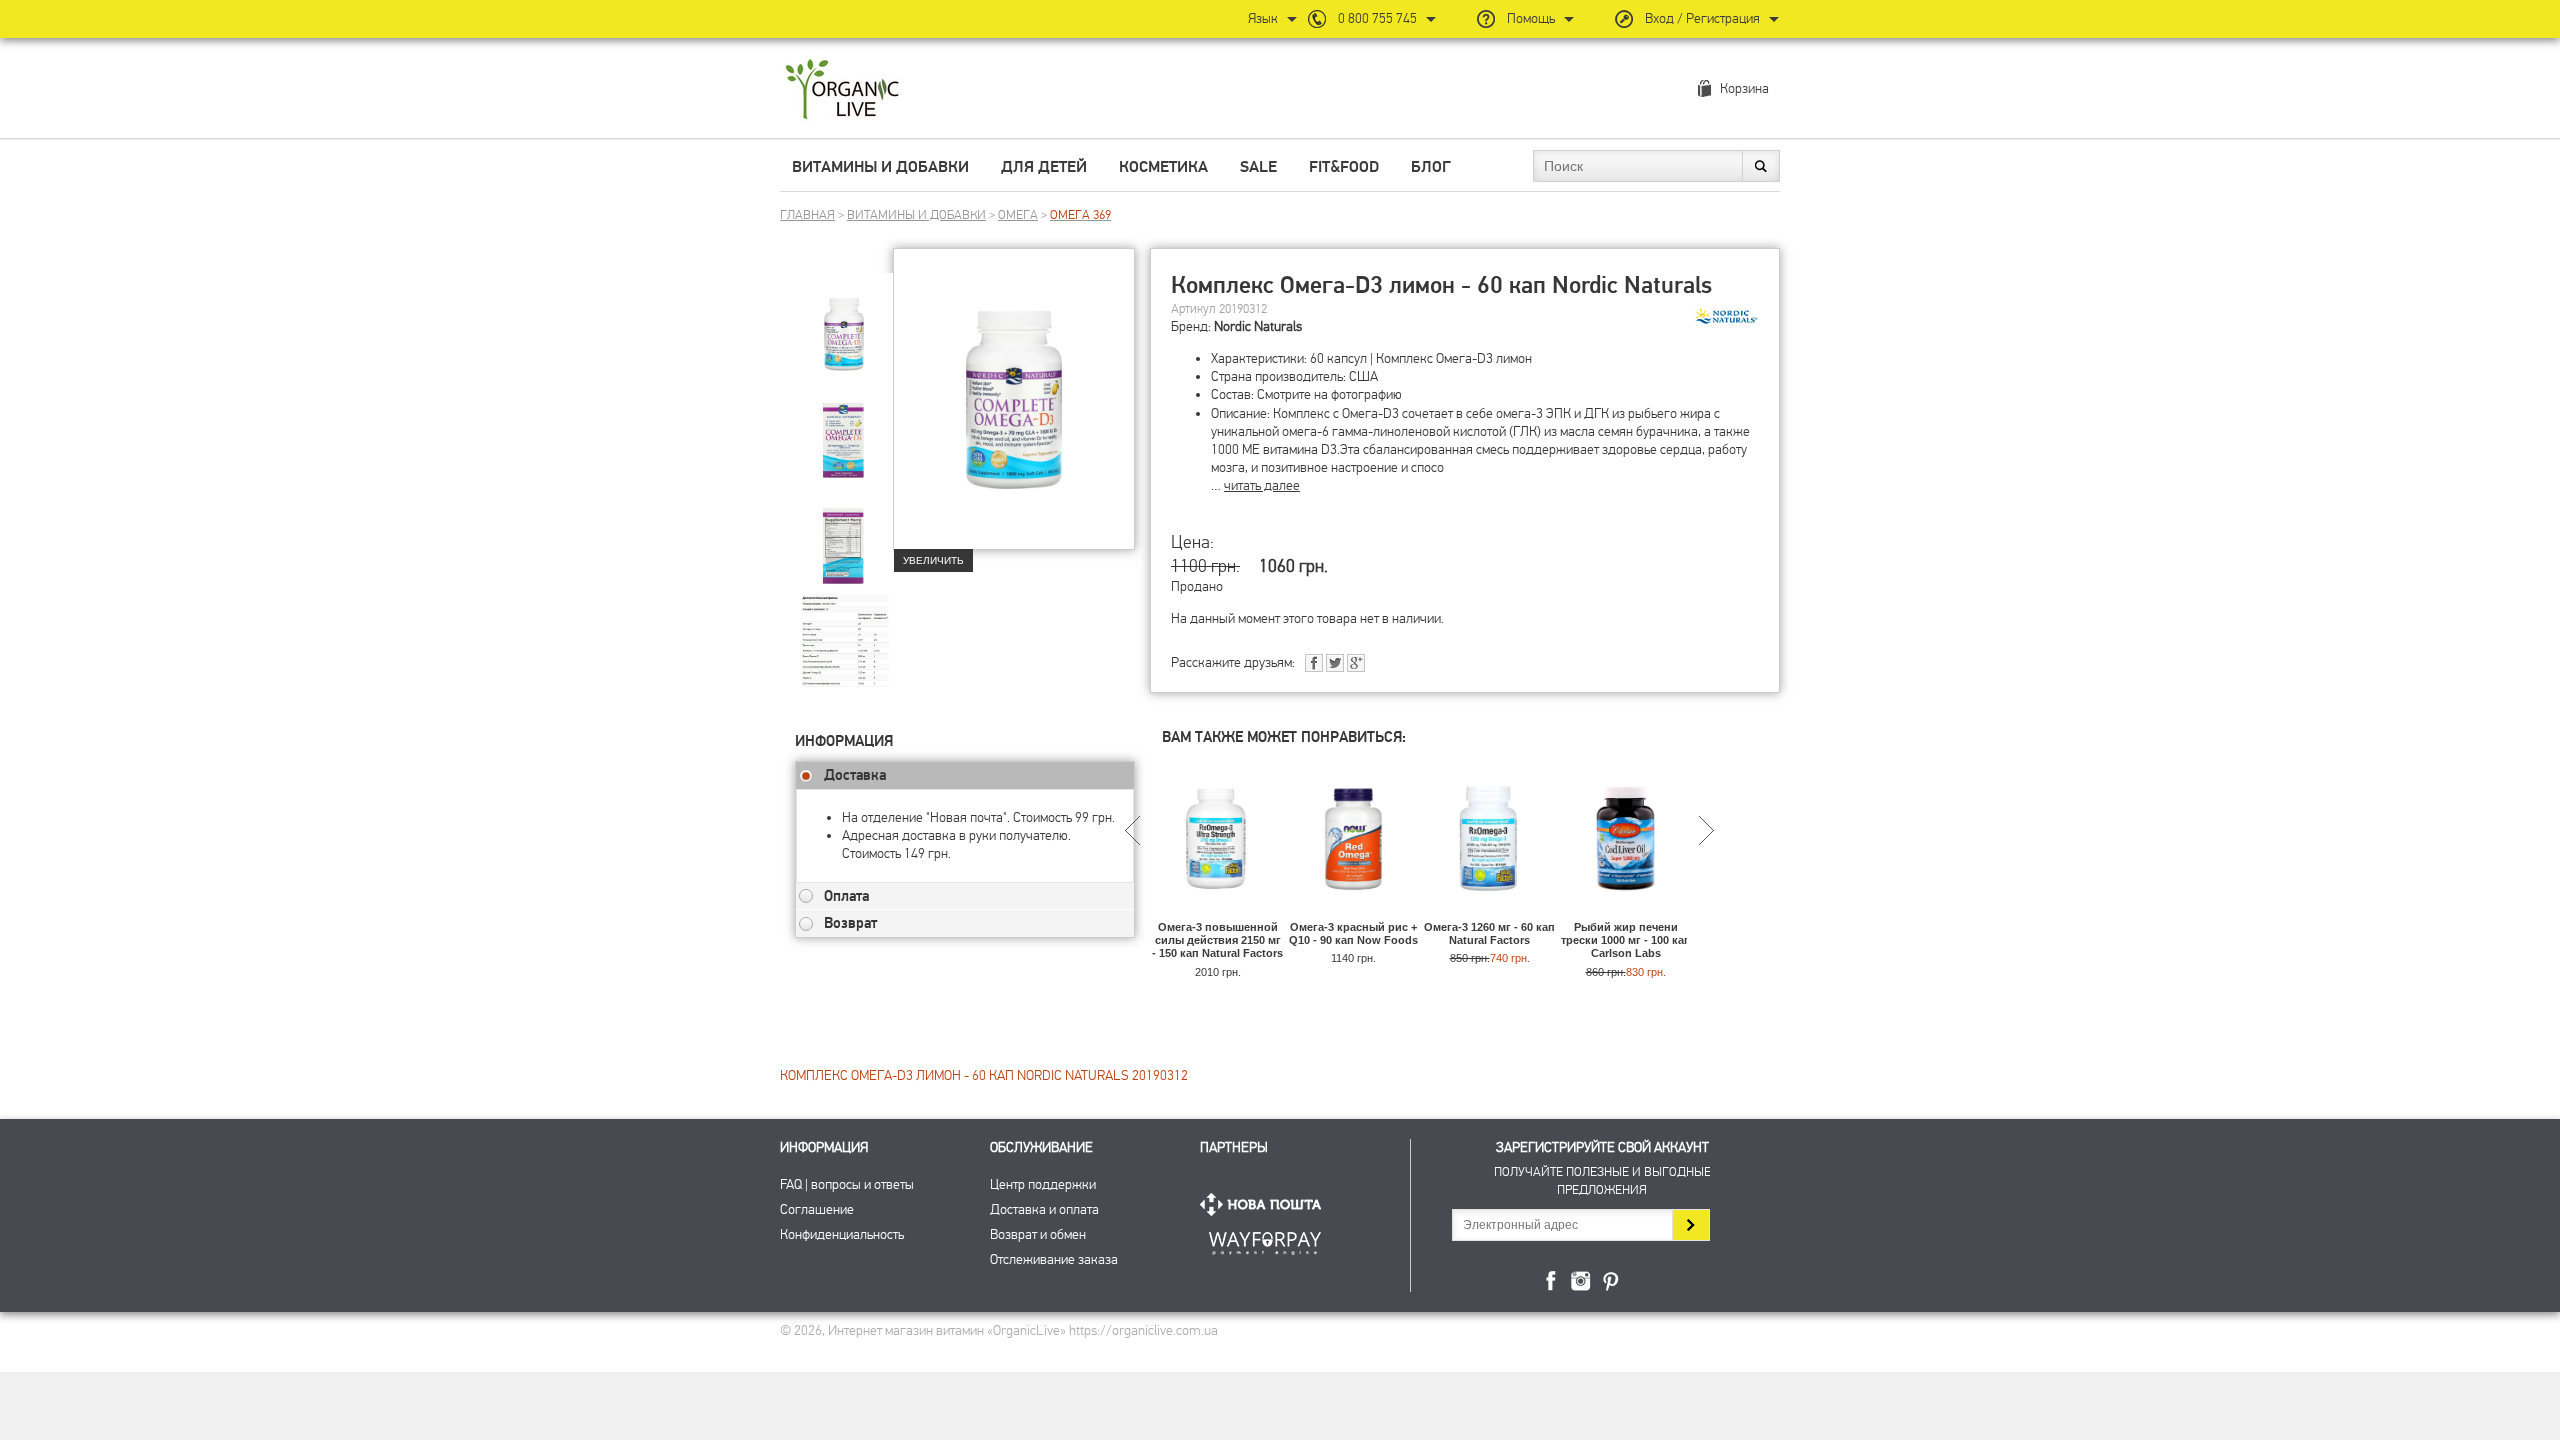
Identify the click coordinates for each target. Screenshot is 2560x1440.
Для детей (1044, 167)
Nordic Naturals (1258, 326)
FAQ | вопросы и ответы (847, 1184)
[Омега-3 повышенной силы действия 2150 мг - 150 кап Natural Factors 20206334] (1217, 911)
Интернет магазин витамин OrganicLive (842, 90)
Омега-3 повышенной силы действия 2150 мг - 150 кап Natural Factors (1217, 940)
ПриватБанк (1265, 1239)
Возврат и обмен (1038, 1234)
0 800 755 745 (1377, 18)
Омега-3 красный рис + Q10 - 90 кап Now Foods (1353, 933)
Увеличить (933, 560)
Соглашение (817, 1209)
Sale (1258, 167)
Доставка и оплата (1044, 1209)
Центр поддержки (1043, 1184)
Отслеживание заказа (1054, 1259)
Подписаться (1690, 1225)
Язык (1263, 18)
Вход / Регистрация (1702, 18)
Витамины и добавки (880, 167)
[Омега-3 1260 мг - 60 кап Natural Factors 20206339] (1489, 911)
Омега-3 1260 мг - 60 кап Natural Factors (1489, 933)
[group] (844, 321)
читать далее (1262, 485)
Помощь (1531, 18)
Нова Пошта (1265, 1204)
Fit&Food (1344, 167)
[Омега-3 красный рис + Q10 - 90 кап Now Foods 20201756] (1353, 911)
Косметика (1163, 167)
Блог (1431, 167)
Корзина (1744, 88)
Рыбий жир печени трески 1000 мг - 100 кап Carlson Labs (1626, 940)
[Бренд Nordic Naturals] (1726, 316)
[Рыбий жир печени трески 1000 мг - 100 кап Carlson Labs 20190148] (1625, 911)
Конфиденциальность (842, 1234)
